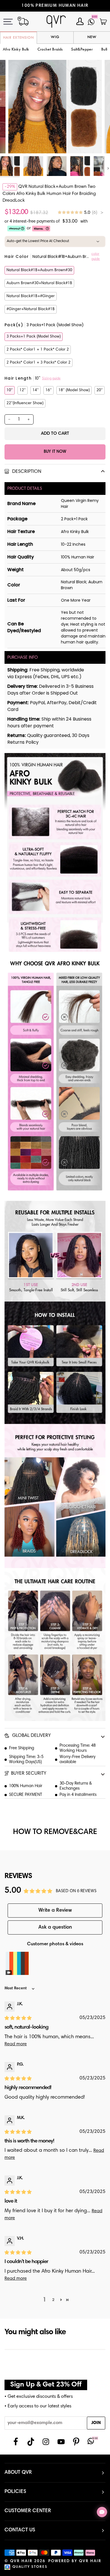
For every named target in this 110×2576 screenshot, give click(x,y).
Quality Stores (30, 2567)
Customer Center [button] (28, 2511)
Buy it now (55, 452)
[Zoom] (19, 143)
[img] (81, 213)
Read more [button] (16, 2044)
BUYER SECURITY (29, 1774)
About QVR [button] (18, 2473)
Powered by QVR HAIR (75, 2561)
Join (96, 2423)
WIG (55, 37)
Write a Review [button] (55, 1911)
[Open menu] (11, 22)
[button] (50, 50)
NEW (92, 37)
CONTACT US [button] (20, 2530)
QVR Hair (21, 2561)
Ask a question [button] (55, 1927)
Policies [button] (15, 2492)
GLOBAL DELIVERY (31, 1736)
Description (26, 472)
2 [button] (53, 2300)
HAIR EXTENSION (18, 38)
